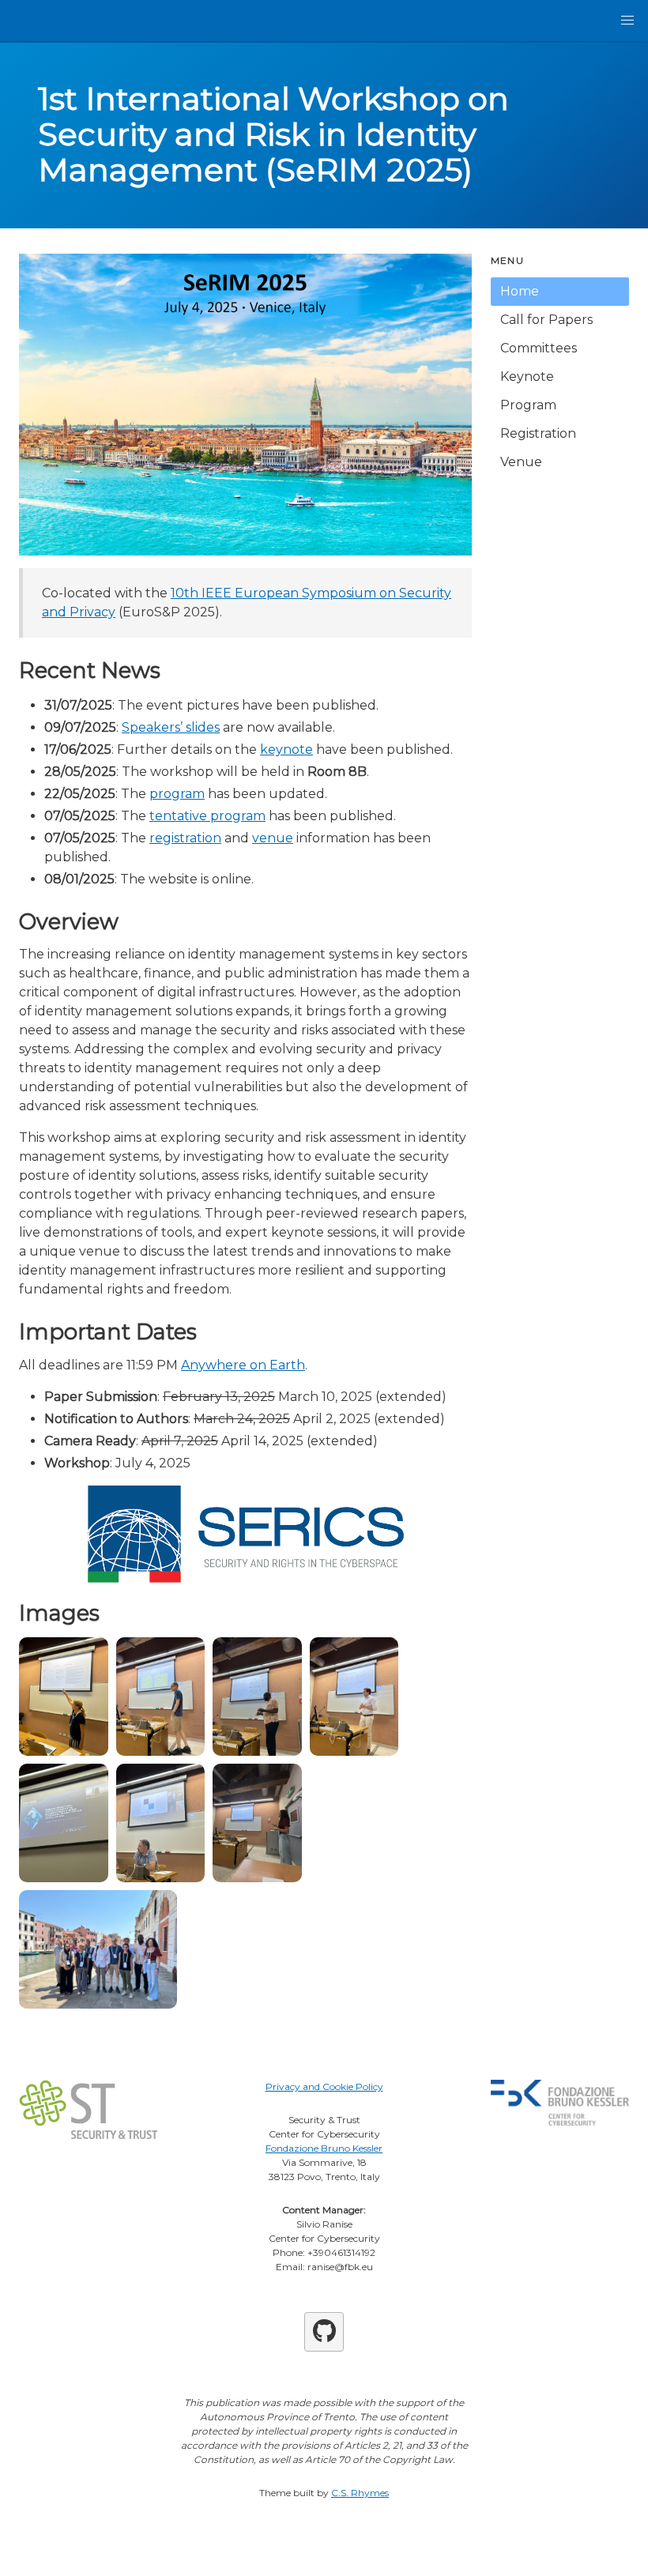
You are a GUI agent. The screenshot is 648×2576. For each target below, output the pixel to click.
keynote (286, 749)
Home (520, 291)
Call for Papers (546, 320)
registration (185, 838)
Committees (539, 348)
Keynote (527, 377)
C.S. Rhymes (360, 2493)
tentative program (207, 816)
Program (528, 405)
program (177, 794)
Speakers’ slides (171, 727)
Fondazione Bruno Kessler (324, 2148)
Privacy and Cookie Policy (324, 2086)
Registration (538, 433)
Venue (521, 462)
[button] (627, 21)
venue (273, 838)
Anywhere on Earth (243, 1365)
